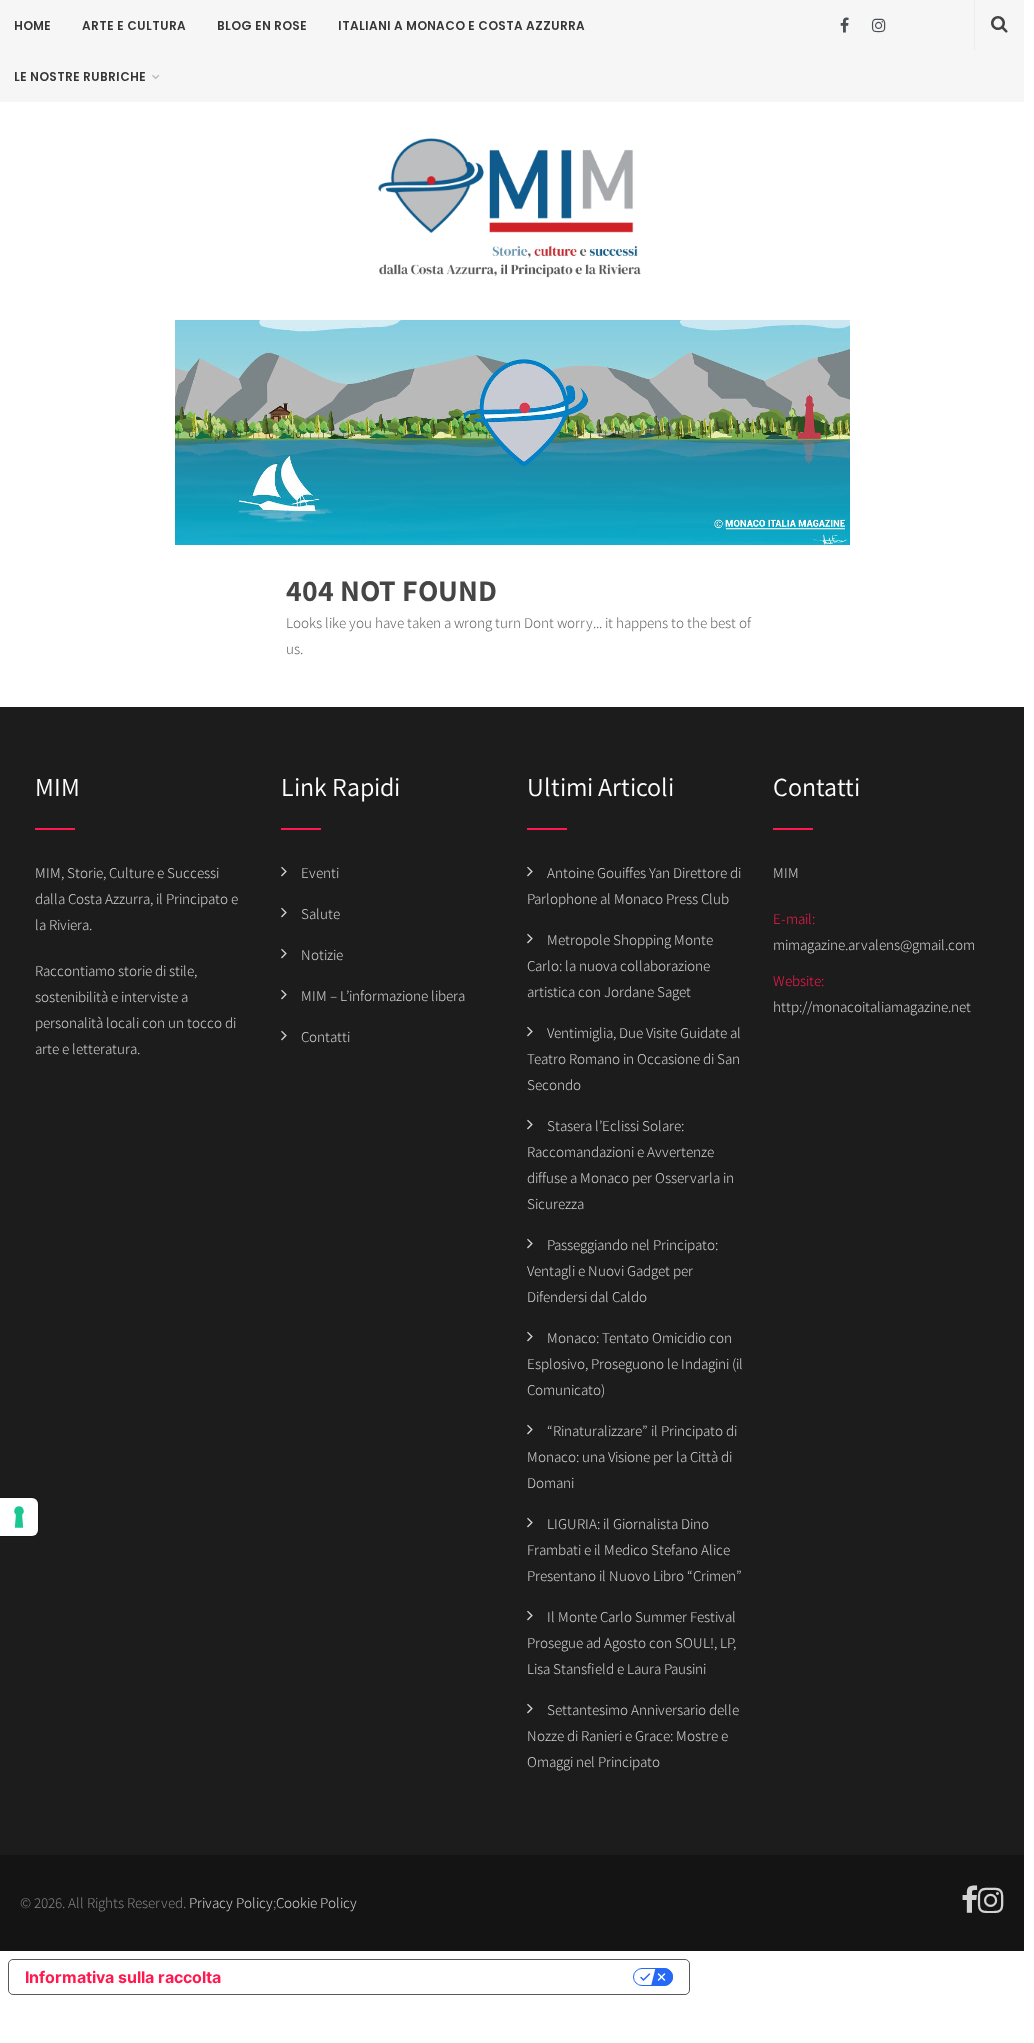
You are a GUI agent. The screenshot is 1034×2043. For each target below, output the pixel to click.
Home (32, 25)
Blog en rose (262, 25)
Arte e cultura (134, 25)
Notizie (322, 954)
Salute (320, 913)
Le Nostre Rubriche (80, 76)
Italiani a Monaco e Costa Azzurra (461, 25)
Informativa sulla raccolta (123, 1977)
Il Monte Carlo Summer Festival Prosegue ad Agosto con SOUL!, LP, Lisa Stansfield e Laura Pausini (631, 1642)
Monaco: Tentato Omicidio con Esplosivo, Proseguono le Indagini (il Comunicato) (635, 1363)
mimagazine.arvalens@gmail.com (874, 944)
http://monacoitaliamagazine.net (872, 1006)
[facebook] (844, 25)
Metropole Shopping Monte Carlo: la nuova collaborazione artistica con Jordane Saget (620, 965)
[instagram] (879, 25)
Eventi (320, 872)
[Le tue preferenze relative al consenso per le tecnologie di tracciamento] (19, 1517)
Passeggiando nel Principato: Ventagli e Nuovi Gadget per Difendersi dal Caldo (622, 1270)
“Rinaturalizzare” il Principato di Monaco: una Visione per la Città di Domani (632, 1456)
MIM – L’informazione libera (383, 995)
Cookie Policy (316, 1902)
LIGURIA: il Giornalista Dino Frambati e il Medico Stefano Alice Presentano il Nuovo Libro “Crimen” (634, 1549)
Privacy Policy (231, 1902)
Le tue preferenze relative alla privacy (437, 1977)
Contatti (325, 1036)
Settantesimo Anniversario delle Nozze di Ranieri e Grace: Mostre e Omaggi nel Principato (633, 1735)
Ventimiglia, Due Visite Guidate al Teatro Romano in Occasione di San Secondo (634, 1058)
